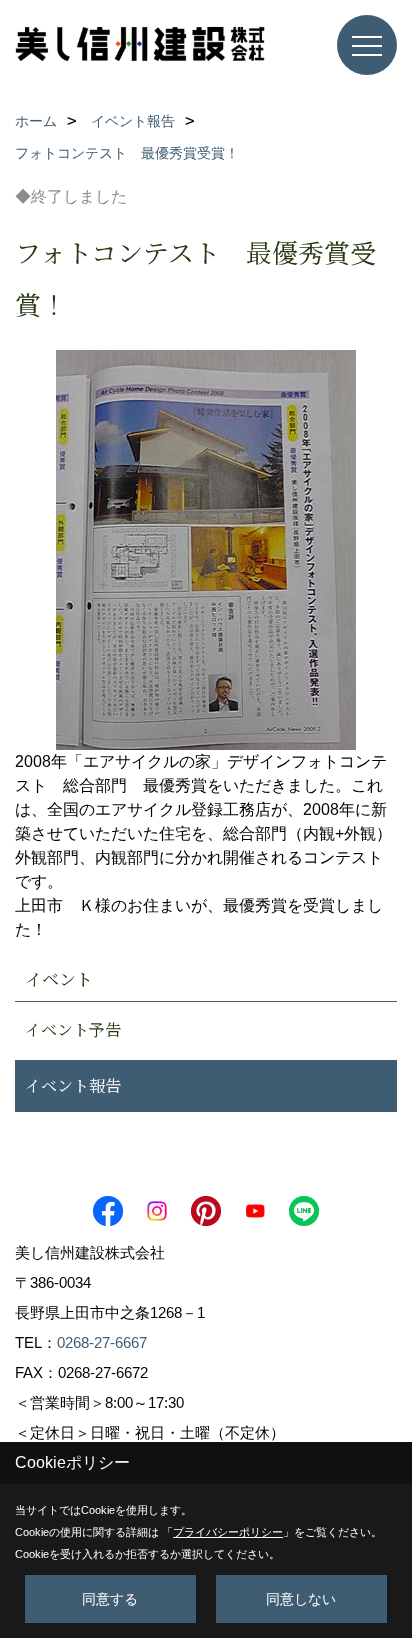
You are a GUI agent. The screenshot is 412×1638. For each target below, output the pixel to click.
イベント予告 (73, 1029)
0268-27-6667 (102, 1342)
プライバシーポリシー (228, 1532)
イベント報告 (73, 1085)
